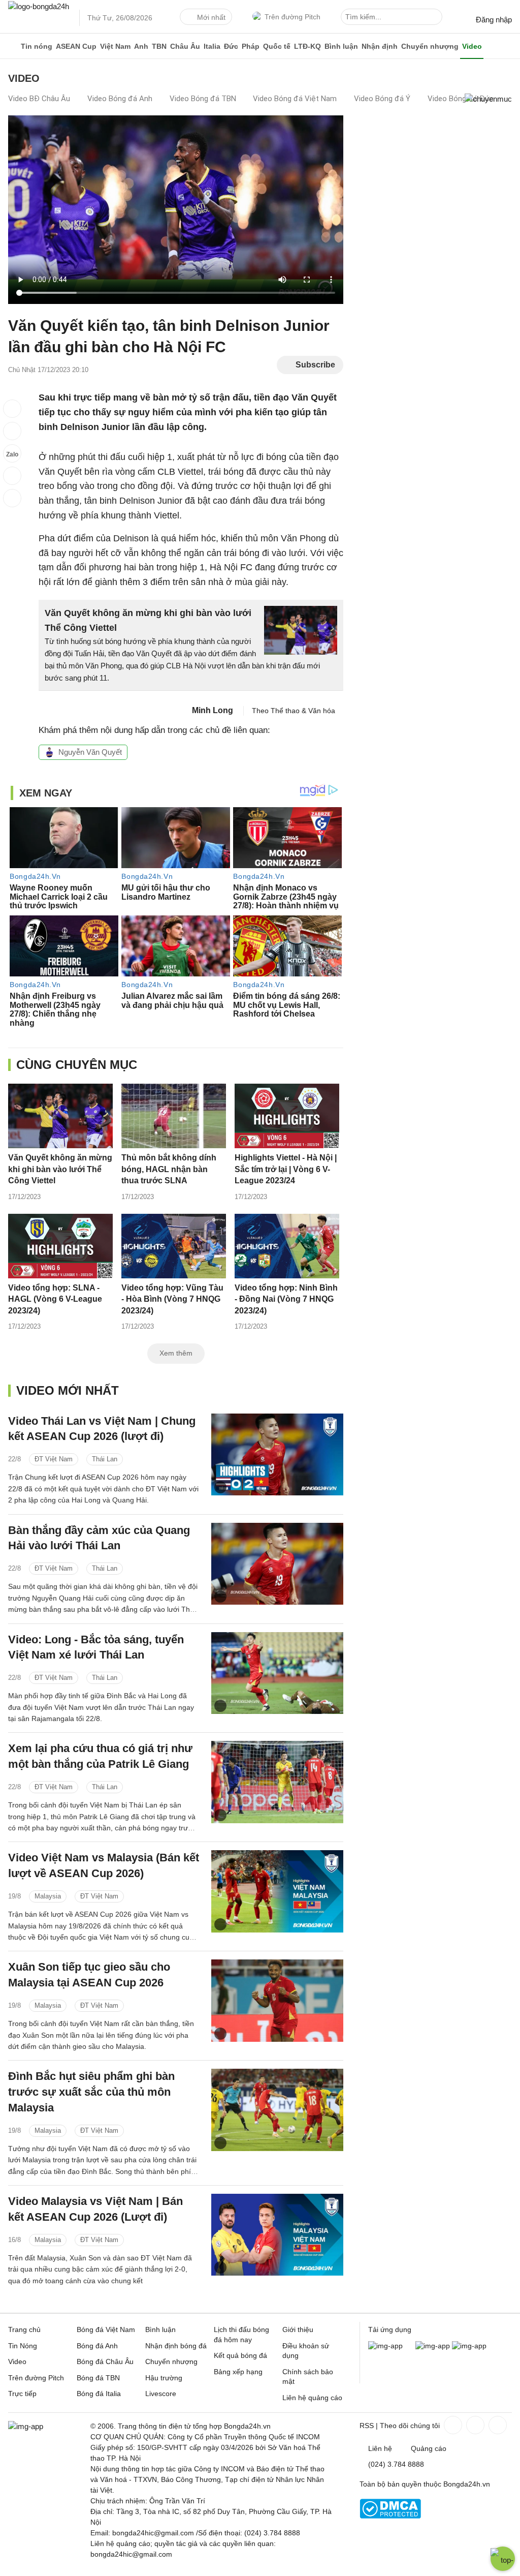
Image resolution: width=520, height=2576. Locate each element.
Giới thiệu (298, 2329)
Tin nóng (37, 46)
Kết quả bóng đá (240, 2355)
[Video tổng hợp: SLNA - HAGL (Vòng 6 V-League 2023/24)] (60, 1246)
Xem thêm (176, 1353)
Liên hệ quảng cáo (312, 2398)
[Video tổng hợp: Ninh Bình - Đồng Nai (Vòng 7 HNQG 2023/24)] (287, 1246)
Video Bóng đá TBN (203, 99)
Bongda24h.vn (467, 2484)
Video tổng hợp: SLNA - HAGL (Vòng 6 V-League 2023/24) (55, 1299)
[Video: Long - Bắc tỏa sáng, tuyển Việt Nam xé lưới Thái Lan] (277, 1673)
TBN (159, 46)
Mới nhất (211, 17)
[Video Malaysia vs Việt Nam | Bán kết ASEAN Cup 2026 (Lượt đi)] (277, 2235)
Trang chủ (24, 2329)
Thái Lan (105, 1459)
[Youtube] (497, 2425)
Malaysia (48, 1896)
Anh (141, 46)
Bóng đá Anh (97, 2346)
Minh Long (213, 710)
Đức (231, 46)
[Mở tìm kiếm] (436, 18)
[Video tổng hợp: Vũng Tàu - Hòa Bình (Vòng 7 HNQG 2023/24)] (173, 1246)
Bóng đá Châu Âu (105, 2362)
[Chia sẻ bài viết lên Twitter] (12, 431)
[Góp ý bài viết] (12, 476)
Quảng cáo (429, 2448)
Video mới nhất (68, 1390)
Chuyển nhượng (430, 46)
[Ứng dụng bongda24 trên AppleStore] (469, 2346)
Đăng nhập (494, 20)
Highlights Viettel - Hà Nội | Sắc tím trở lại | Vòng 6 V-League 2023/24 (286, 1169)
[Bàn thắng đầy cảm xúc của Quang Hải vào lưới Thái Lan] (277, 1564)
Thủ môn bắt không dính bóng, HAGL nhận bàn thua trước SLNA (169, 1169)
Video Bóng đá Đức (461, 99)
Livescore (161, 2394)
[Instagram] (474, 2425)
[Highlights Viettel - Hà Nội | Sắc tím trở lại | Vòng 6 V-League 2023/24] (287, 1116)
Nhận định (380, 46)
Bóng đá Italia (99, 2394)
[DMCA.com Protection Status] (390, 2516)
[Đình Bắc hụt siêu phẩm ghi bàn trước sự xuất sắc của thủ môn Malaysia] (277, 2110)
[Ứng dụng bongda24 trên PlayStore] (433, 2346)
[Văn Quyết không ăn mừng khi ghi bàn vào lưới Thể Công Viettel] (60, 1116)
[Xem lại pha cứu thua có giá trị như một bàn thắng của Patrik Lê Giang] (277, 1782)
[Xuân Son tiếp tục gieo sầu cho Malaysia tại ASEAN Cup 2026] (277, 2000)
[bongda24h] (12, 46)
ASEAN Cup (76, 46)
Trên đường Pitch (292, 17)
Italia (212, 46)
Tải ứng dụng (390, 2329)
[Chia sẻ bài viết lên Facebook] (12, 409)
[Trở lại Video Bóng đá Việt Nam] (12, 498)
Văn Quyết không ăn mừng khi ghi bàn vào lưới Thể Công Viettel (60, 1169)
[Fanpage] (452, 2425)
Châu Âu (185, 46)
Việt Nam (115, 46)
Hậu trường (164, 2378)
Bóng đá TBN (98, 2378)
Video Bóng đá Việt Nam (295, 99)
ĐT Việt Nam (54, 1459)
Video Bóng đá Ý (382, 99)
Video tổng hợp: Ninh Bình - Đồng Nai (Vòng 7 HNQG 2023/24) (286, 1299)
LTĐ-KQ (307, 46)
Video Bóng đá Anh (120, 99)
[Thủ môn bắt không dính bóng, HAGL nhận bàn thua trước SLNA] (173, 1116)
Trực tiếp (22, 2394)
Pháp (251, 46)
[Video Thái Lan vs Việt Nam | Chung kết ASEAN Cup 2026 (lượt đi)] (277, 1454)
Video (472, 46)
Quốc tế (277, 46)
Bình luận (341, 46)
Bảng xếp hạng (238, 2372)
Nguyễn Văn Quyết (90, 752)
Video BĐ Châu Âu (39, 99)
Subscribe (315, 365)
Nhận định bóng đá (176, 2346)
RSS (367, 2426)
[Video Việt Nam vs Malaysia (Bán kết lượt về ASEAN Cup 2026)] (277, 1891)
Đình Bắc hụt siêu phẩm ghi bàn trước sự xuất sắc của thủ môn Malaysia (91, 2092)
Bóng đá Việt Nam (106, 2329)
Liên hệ (380, 2448)
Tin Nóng (23, 2346)
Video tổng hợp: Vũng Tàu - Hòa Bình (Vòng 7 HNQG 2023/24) (172, 1299)
